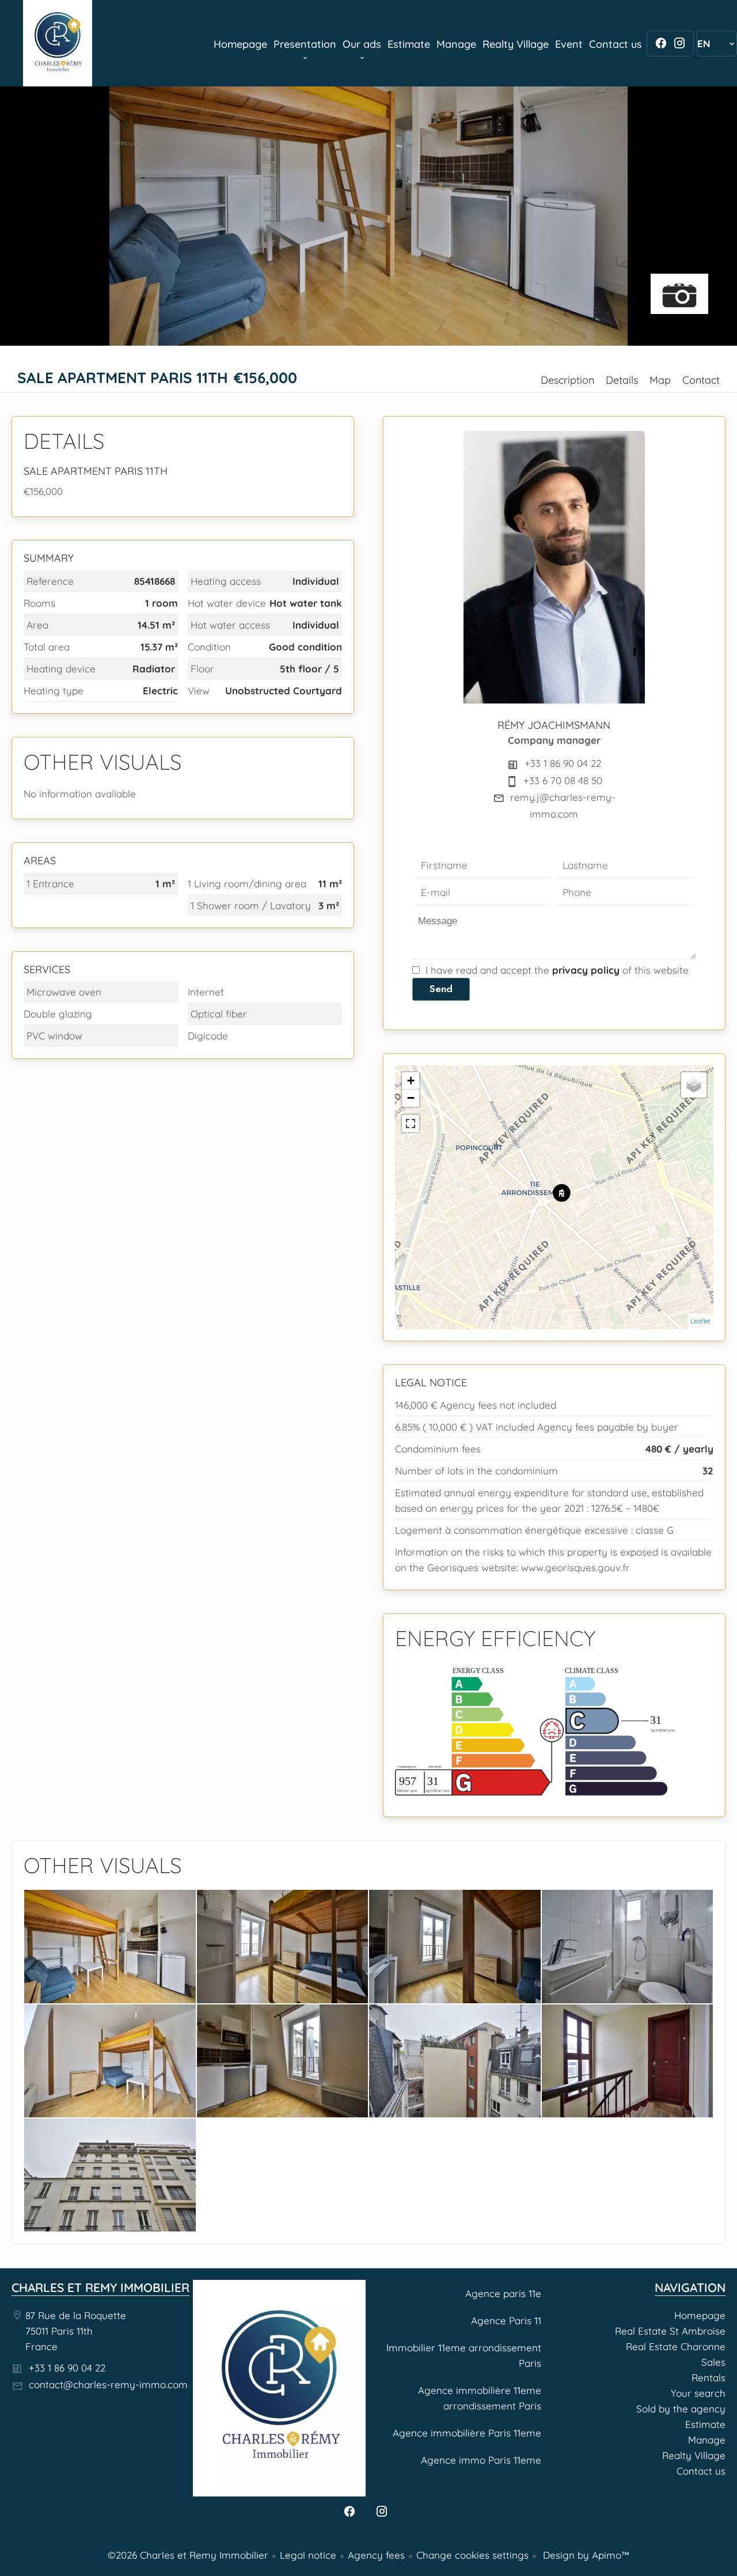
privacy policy (586, 970)
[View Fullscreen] (411, 1124)
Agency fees (376, 2555)
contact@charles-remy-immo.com (108, 2384)
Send (441, 989)
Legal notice (308, 2555)
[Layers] (694, 1085)
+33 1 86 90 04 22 (563, 763)
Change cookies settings (472, 2555)
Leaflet (700, 1321)
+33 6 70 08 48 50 (563, 780)
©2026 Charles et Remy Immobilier (188, 2555)
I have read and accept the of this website (557, 970)
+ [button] (411, 1081)
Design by (585, 2555)
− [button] (411, 1098)
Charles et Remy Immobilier (100, 2287)
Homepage (58, 43)
